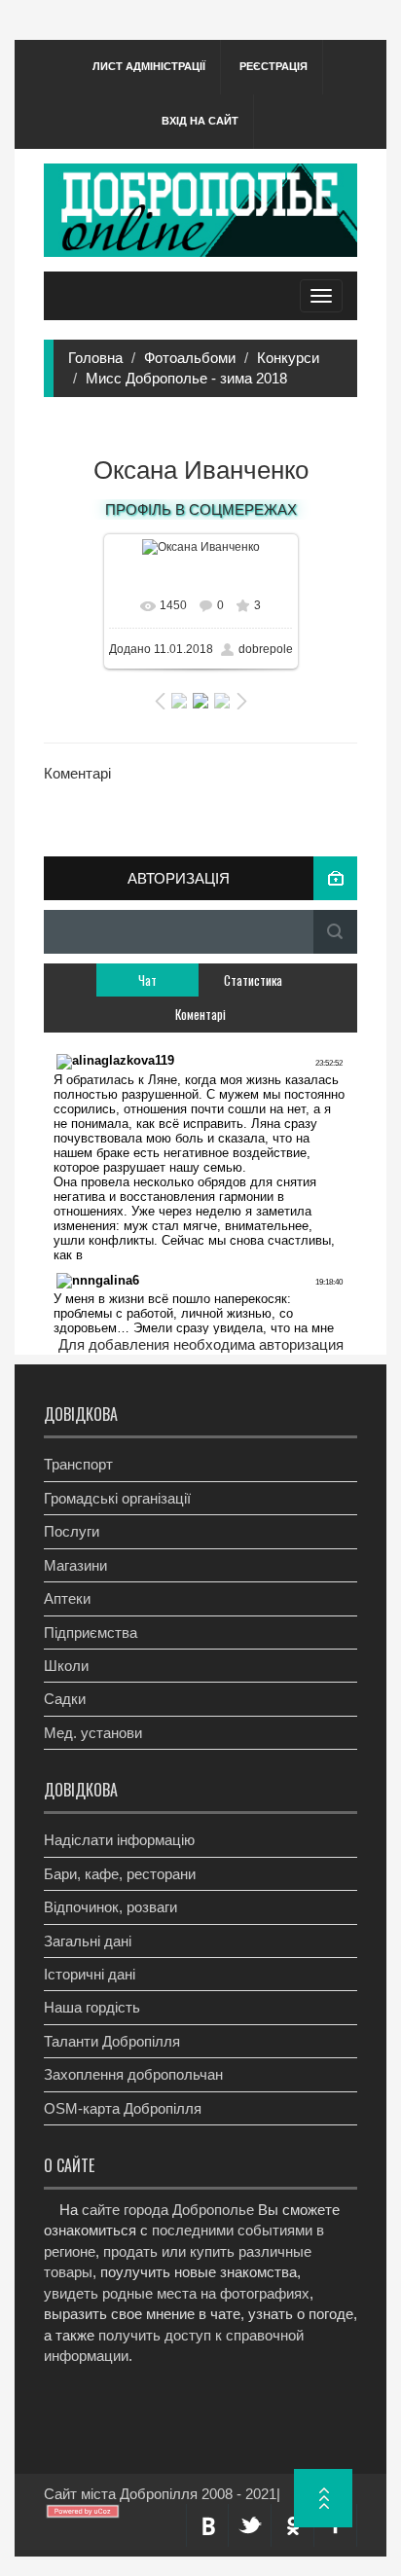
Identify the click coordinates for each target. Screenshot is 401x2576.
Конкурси (288, 358)
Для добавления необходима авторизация (201, 1344)
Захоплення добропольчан (133, 2074)
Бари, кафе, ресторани (120, 1874)
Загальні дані (88, 1941)
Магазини (75, 1565)
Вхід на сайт (200, 121)
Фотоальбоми (190, 358)
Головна (95, 358)
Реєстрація (273, 66)
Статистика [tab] (253, 980)
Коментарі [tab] (200, 1014)
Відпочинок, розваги (110, 1907)
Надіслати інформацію (119, 1840)
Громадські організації (117, 1498)
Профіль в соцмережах (201, 509)
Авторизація (179, 878)
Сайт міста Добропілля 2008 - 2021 (160, 2494)
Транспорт (78, 1464)
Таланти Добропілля (112, 2041)
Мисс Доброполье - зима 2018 (186, 378)
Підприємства (91, 1633)
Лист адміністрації (149, 66)
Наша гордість (92, 2007)
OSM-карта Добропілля (123, 2108)
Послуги (72, 1531)
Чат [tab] (147, 980)
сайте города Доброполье (168, 2210)
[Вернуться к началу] (323, 2498)
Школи (66, 1666)
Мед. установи (93, 1733)
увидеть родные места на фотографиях (177, 2293)
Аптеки (67, 1598)
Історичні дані (90, 1974)
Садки (65, 1699)
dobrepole (266, 649)
